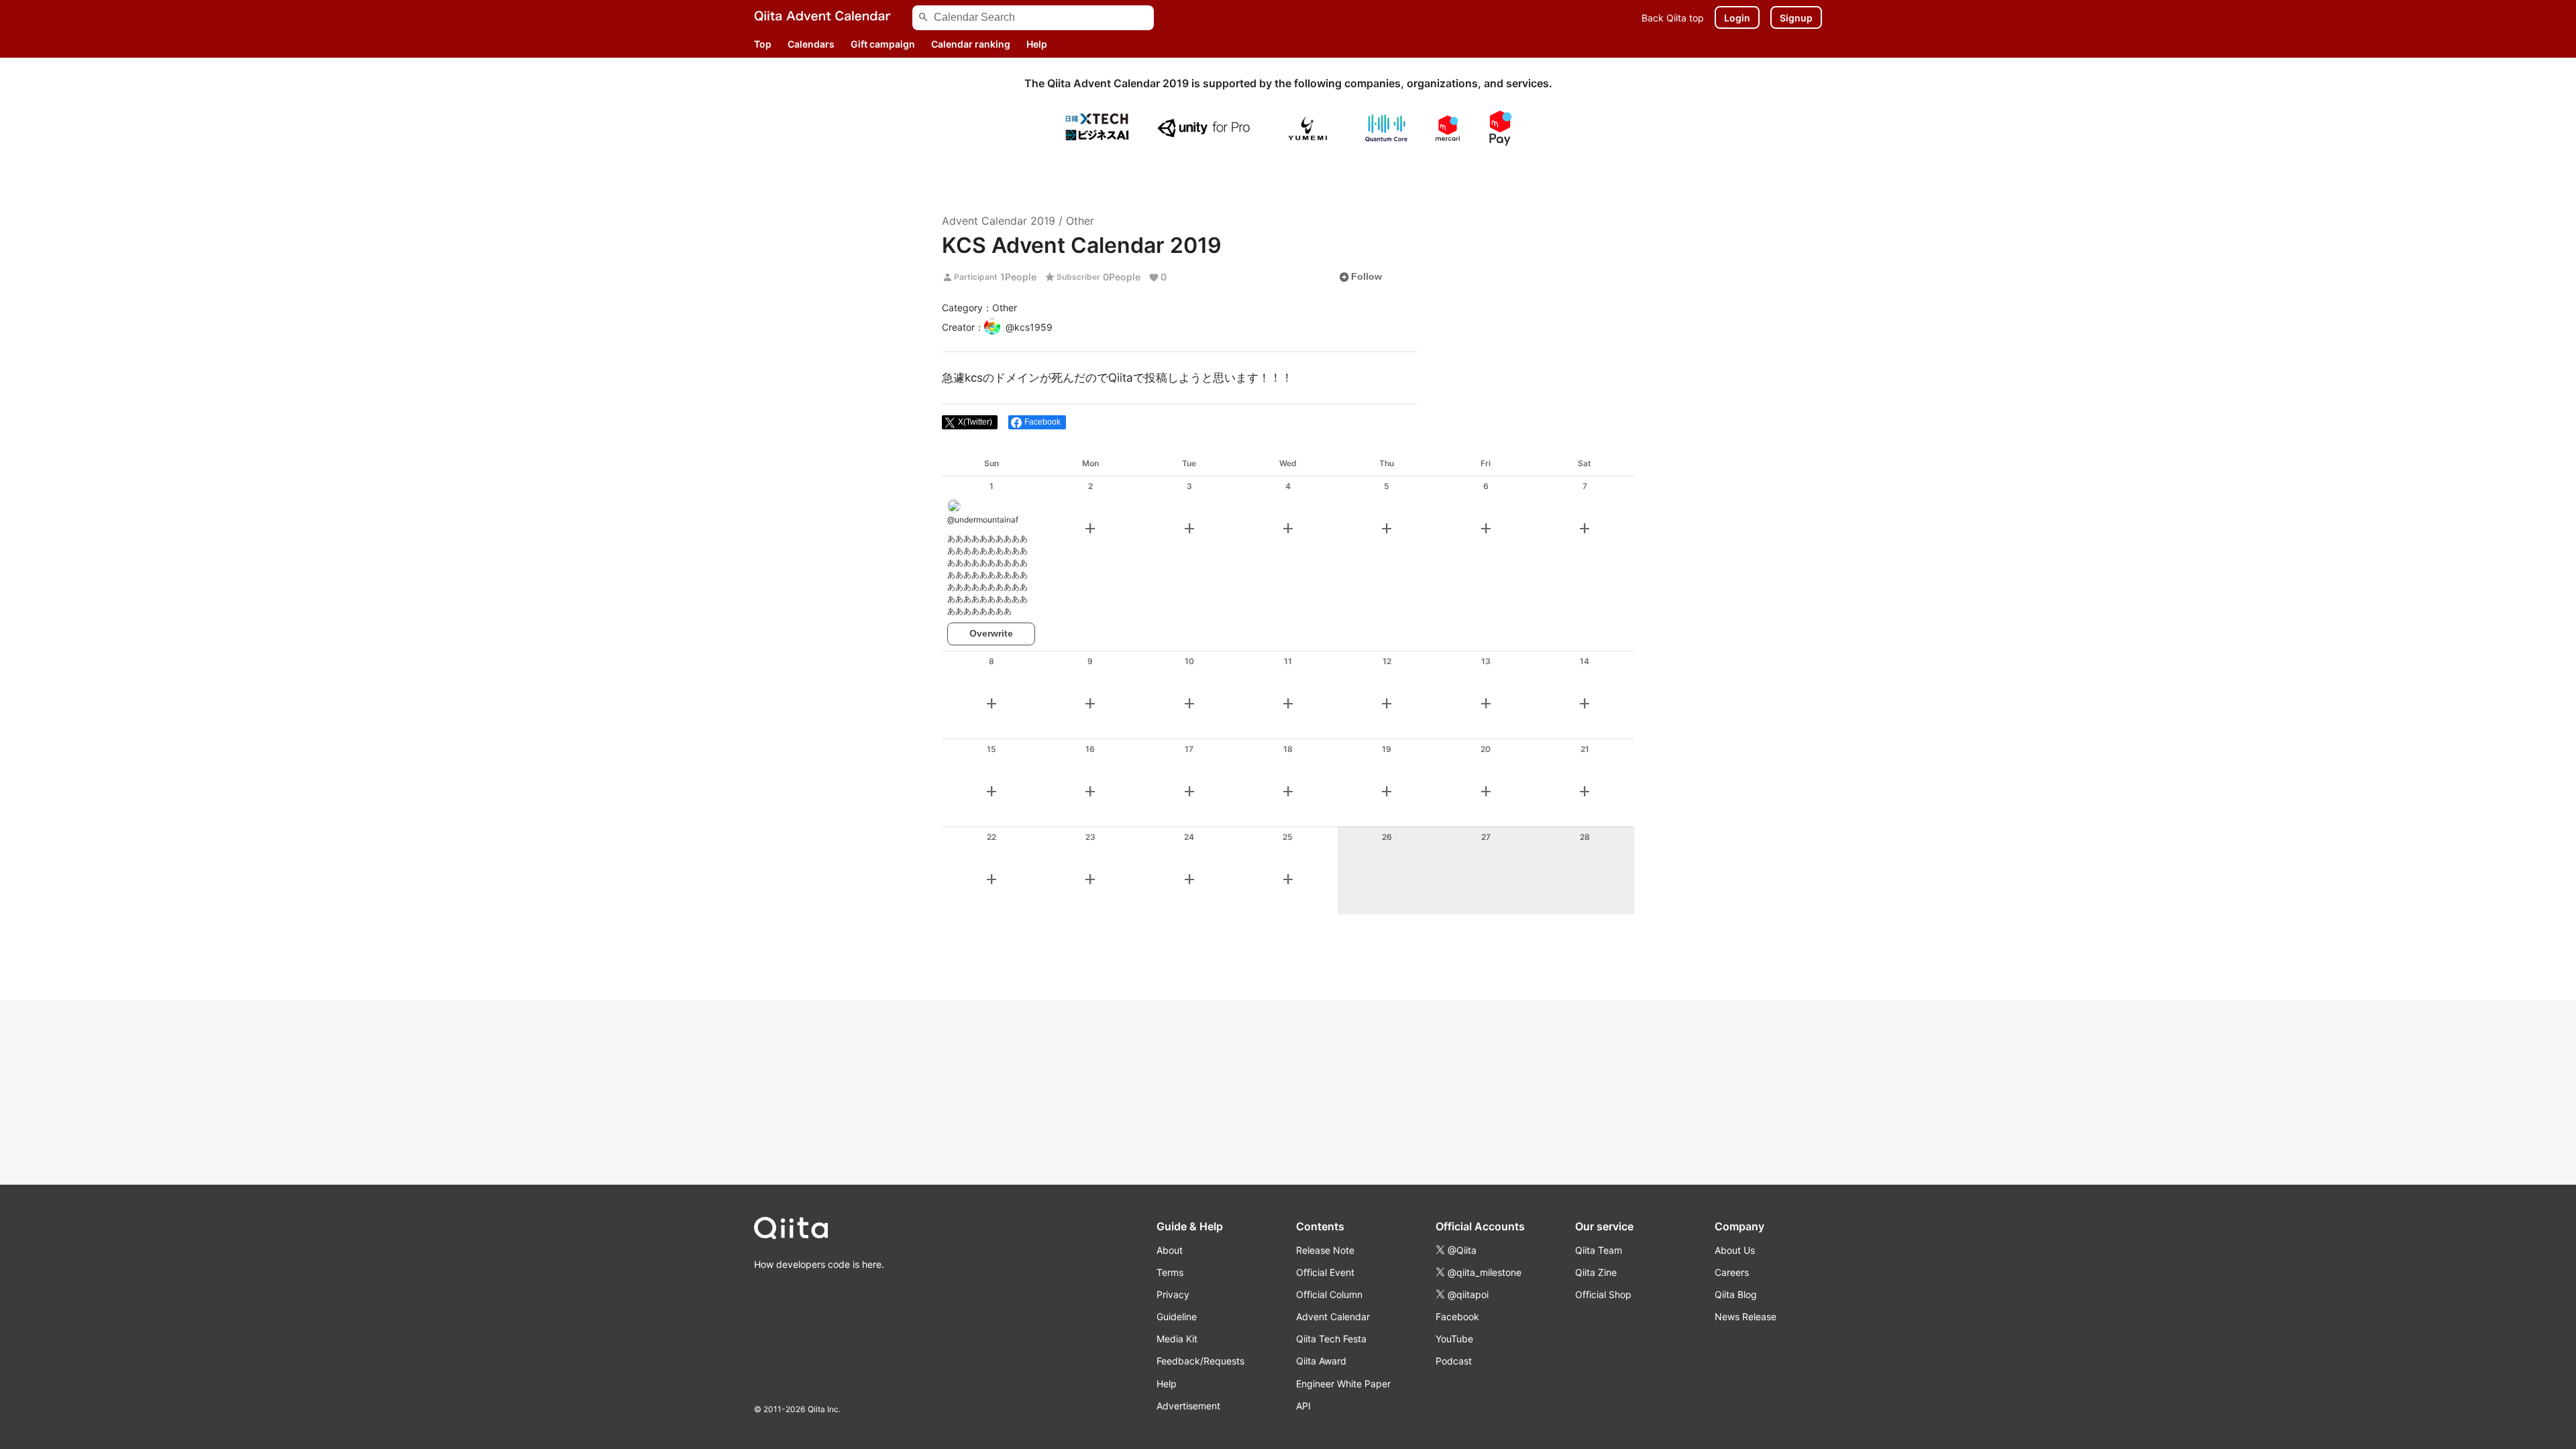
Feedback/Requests (1200, 1361)
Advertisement (1188, 1406)
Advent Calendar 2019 (999, 221)
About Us (1735, 1250)
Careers (1732, 1272)
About (1170, 1250)
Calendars (811, 44)
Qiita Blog (1736, 1294)
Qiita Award (1321, 1361)
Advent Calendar (1333, 1317)
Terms (1170, 1272)
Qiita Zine (1596, 1272)
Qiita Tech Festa (1331, 1339)
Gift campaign (883, 44)
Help (1037, 44)
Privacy (1173, 1294)
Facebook (1457, 1317)
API (1303, 1406)
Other (1080, 221)
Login (1737, 18)
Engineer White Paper (1343, 1384)
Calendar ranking (971, 44)
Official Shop (1603, 1294)
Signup (1796, 18)
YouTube (1454, 1339)
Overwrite (991, 633)
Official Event (1325, 1272)
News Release (1746, 1317)
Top (763, 44)
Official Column (1329, 1294)
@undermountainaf (983, 520)
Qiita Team (1599, 1250)
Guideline (1177, 1317)
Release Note (1325, 1250)
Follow (1360, 277)
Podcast (1454, 1361)
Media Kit (1177, 1339)
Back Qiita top (1673, 18)
